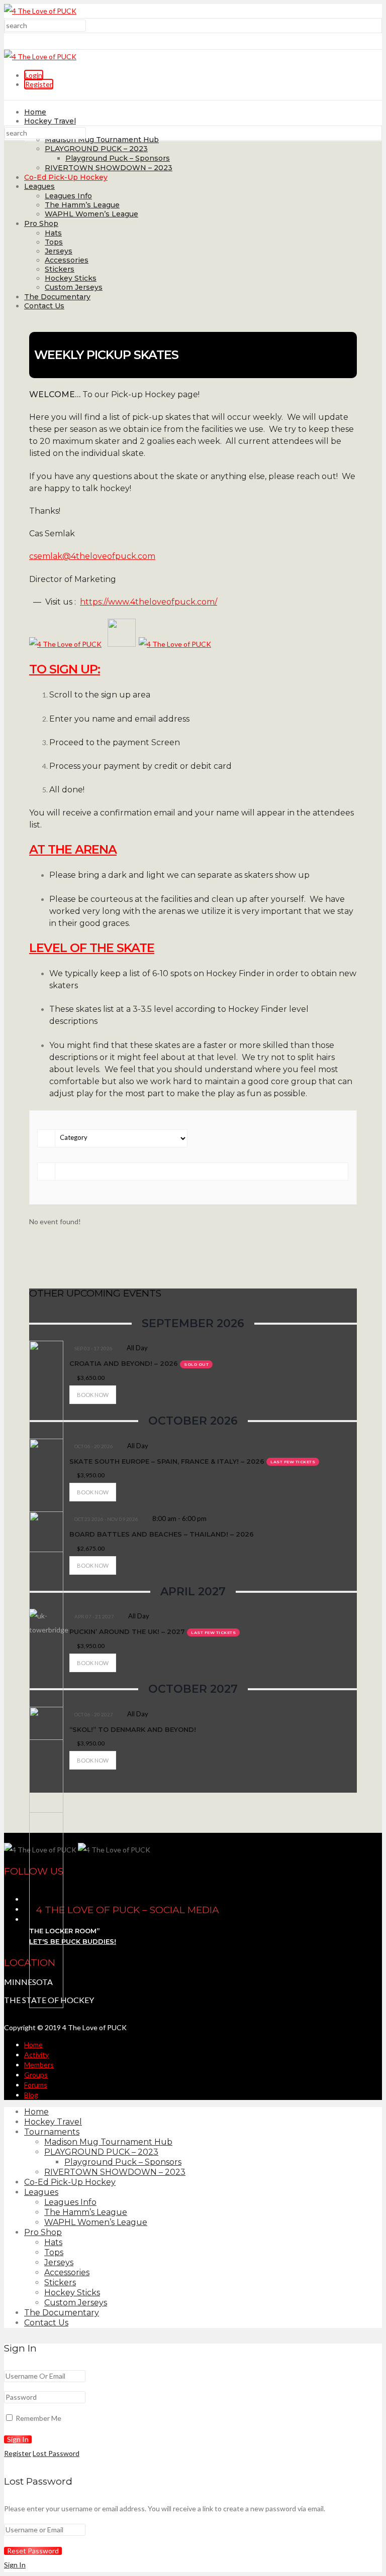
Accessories (67, 260)
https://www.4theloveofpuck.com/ (149, 602)
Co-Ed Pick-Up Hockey (66, 177)
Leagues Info (68, 196)
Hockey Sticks (71, 278)
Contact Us (44, 306)
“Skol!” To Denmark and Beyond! (133, 1729)
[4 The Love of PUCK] (40, 11)
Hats (53, 233)
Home (35, 112)
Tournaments (52, 2132)
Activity (36, 2055)
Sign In (15, 2565)
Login (34, 75)
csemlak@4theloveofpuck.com (92, 556)
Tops (54, 242)
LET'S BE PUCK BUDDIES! (73, 1941)
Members (39, 2065)
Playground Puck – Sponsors (118, 158)
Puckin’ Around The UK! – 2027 (127, 1631)
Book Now (93, 1395)
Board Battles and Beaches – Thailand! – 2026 (162, 1534)
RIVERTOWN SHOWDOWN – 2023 (109, 168)
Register (39, 84)
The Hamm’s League (82, 205)
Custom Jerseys (74, 287)
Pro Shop (41, 223)
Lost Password (56, 2453)
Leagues (39, 186)
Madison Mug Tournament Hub (102, 140)
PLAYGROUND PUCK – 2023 (96, 149)
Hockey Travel (50, 121)
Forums (36, 2085)
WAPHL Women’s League (91, 214)
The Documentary (57, 297)
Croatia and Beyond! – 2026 (124, 1363)
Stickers (60, 269)
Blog (31, 2095)
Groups (36, 2075)
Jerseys (59, 251)
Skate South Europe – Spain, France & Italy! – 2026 (167, 1461)
